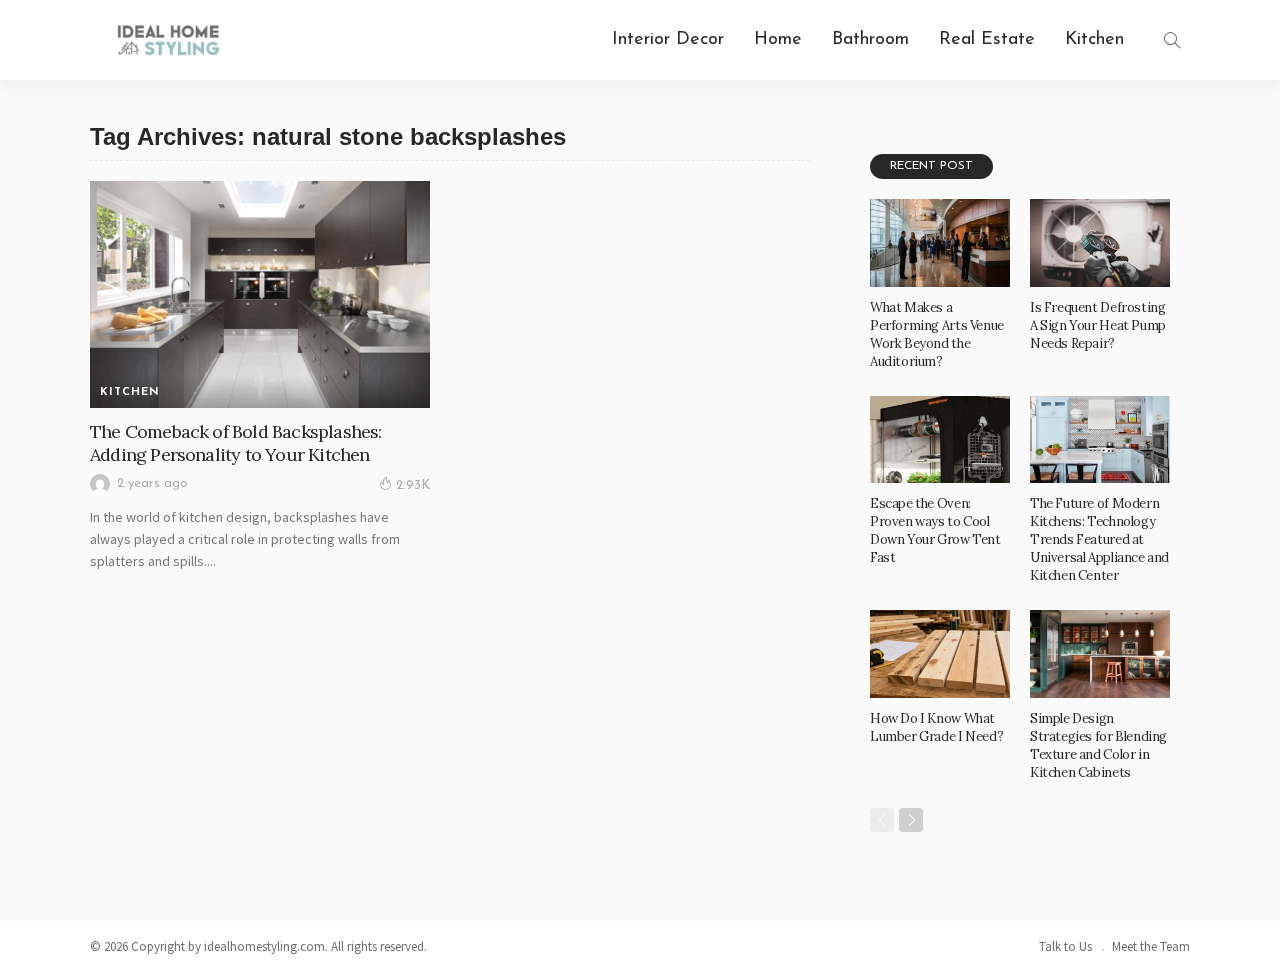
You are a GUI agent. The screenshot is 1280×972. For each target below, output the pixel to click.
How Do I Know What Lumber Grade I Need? (936, 727)
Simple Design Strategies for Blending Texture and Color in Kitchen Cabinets (1098, 745)
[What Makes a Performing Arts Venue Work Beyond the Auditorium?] (940, 243)
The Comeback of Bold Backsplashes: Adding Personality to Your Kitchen (235, 443)
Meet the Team (1151, 946)
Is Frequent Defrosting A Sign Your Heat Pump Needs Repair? (1098, 325)
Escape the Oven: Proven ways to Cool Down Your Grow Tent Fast (935, 530)
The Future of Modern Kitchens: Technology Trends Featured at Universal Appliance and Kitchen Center (1099, 539)
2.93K (413, 485)
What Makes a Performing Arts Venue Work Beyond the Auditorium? (937, 334)
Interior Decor (668, 40)
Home (778, 40)
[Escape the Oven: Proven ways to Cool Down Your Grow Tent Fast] (940, 440)
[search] (1172, 40)
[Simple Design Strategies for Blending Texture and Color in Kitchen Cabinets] (1100, 654)
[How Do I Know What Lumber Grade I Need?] (940, 654)
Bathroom (870, 40)
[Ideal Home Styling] (168, 40)
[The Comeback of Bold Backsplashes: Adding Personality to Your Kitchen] (260, 294)
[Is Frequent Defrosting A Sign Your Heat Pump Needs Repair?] (1100, 243)
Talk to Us (1065, 946)
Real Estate (987, 40)
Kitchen (1094, 40)
